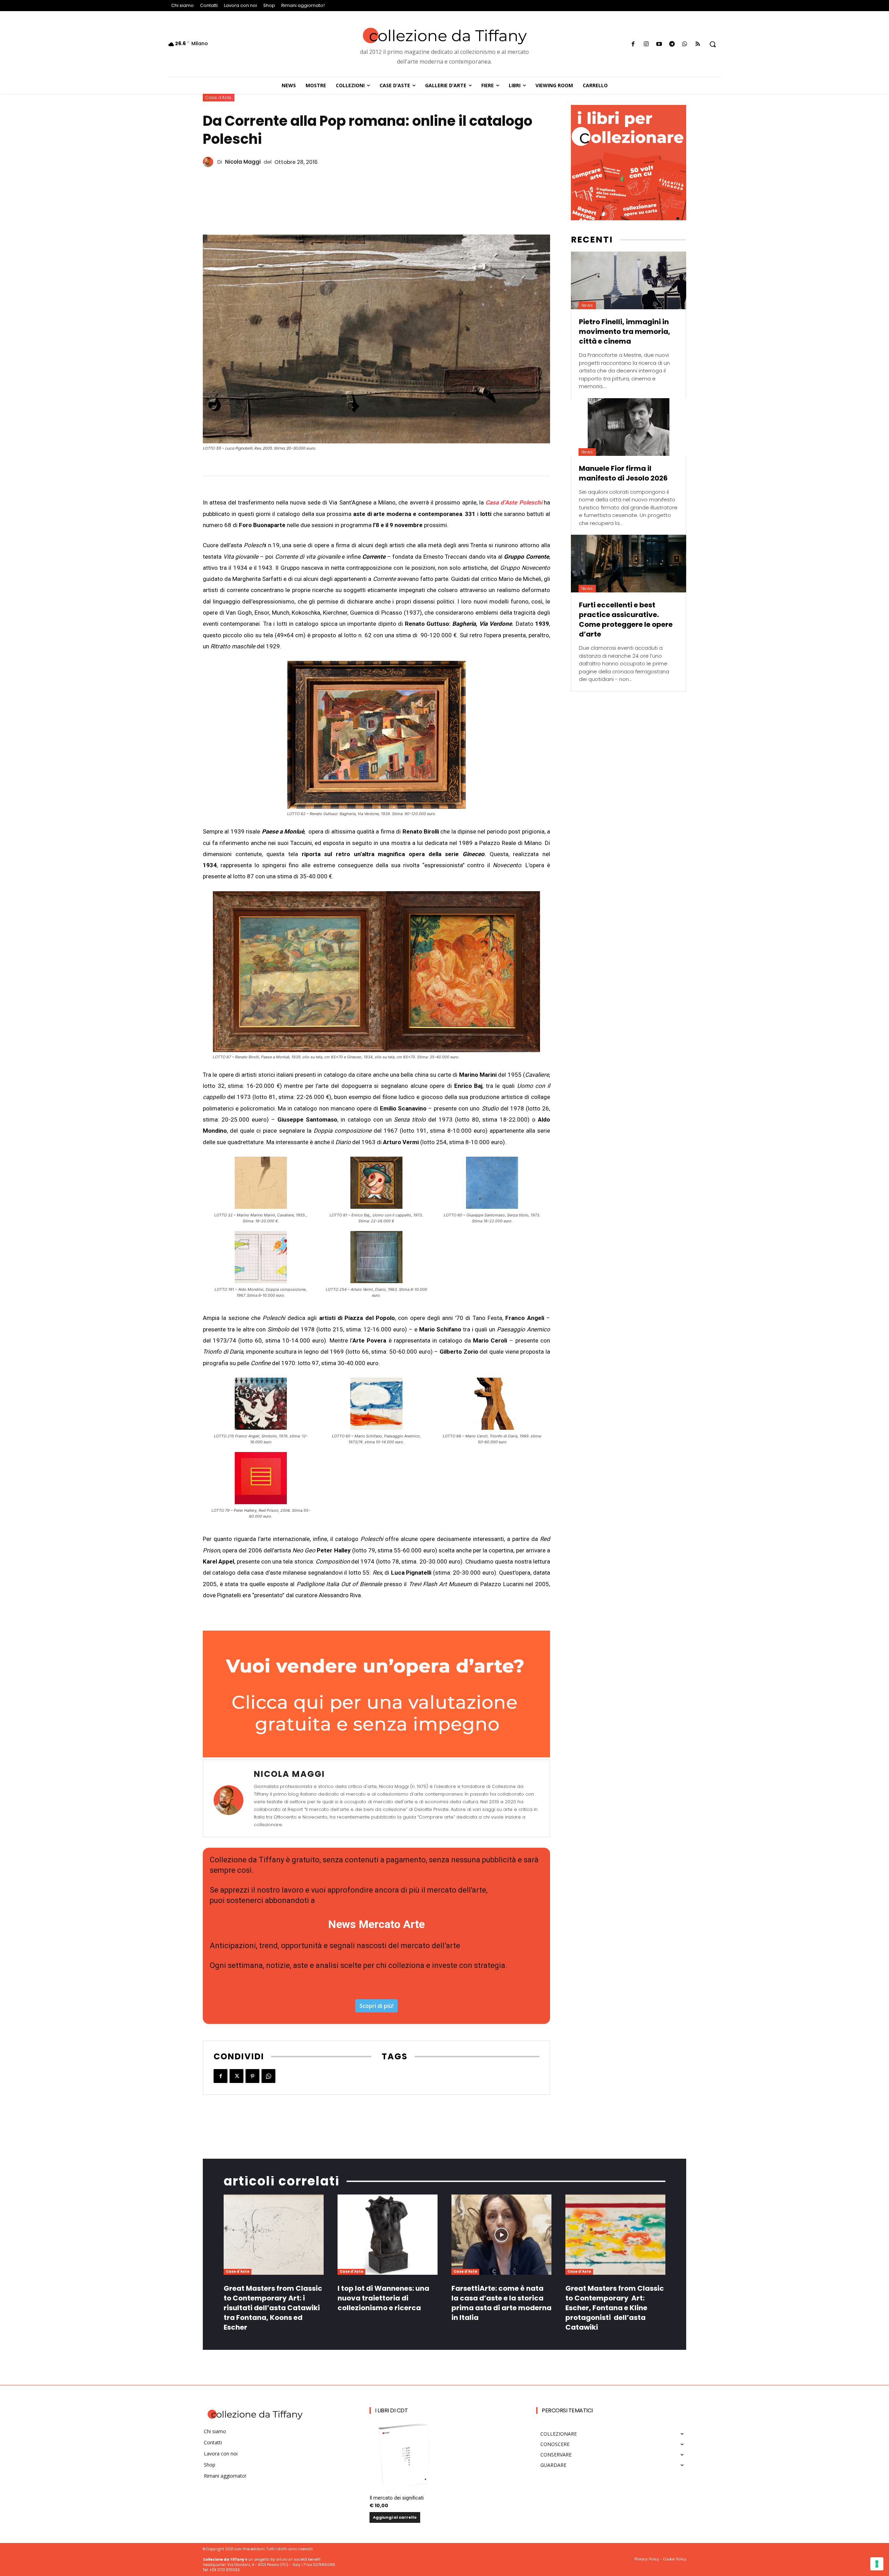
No (356, 1375)
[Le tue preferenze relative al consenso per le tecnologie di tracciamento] (877, 2564)
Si (354, 1364)
